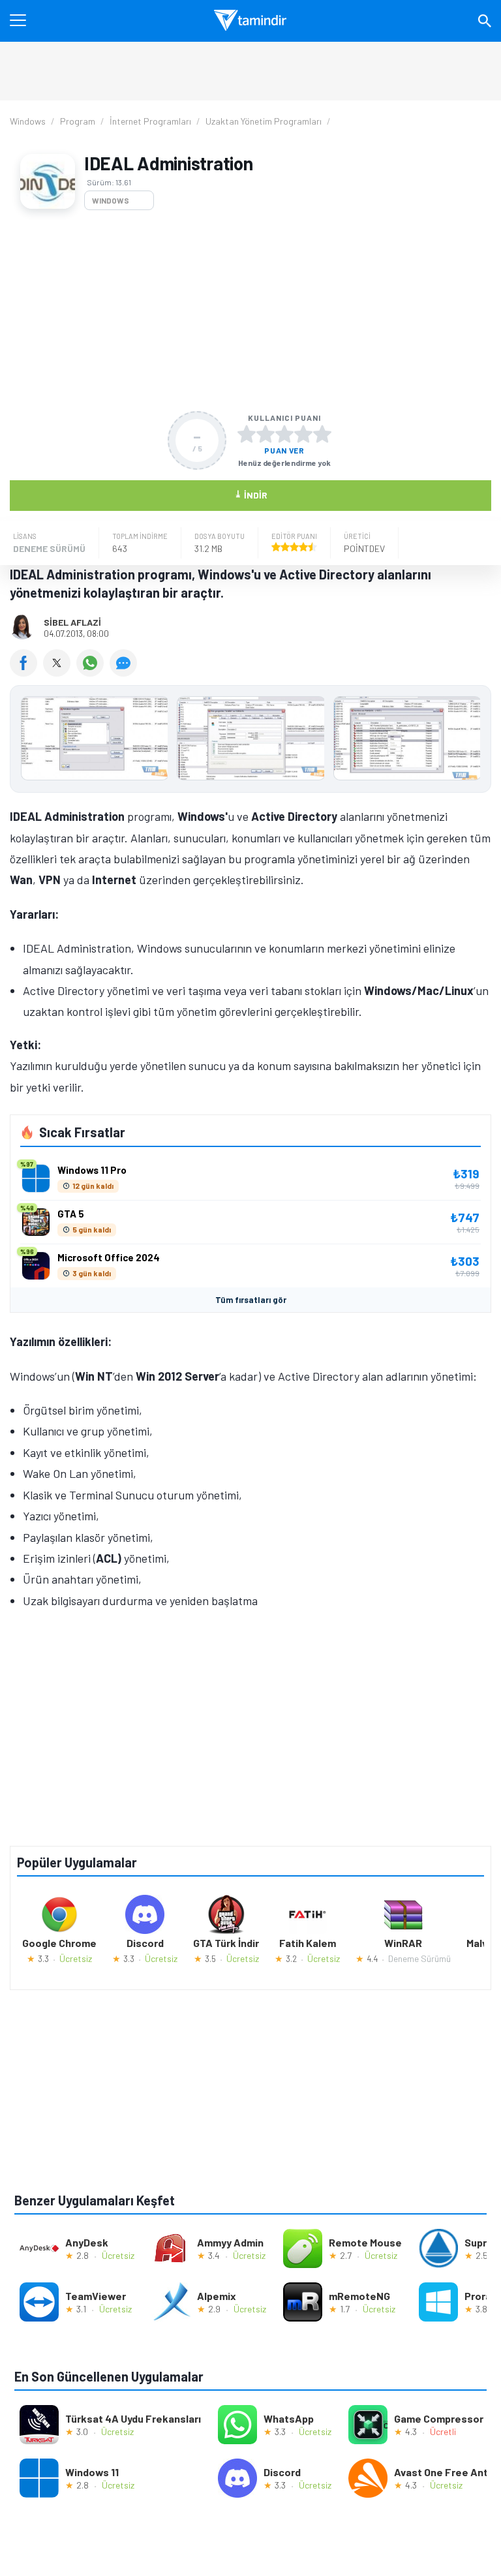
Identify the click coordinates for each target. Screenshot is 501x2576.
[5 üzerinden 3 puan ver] (284, 434)
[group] (250, 742)
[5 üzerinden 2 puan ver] (266, 434)
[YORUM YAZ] (125, 672)
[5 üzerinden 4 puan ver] (303, 434)
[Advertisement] (250, 311)
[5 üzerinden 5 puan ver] (322, 434)
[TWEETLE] (60, 672)
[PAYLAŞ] (26, 672)
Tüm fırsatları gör (251, 1300)
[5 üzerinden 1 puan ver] (247, 434)
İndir (251, 494)
